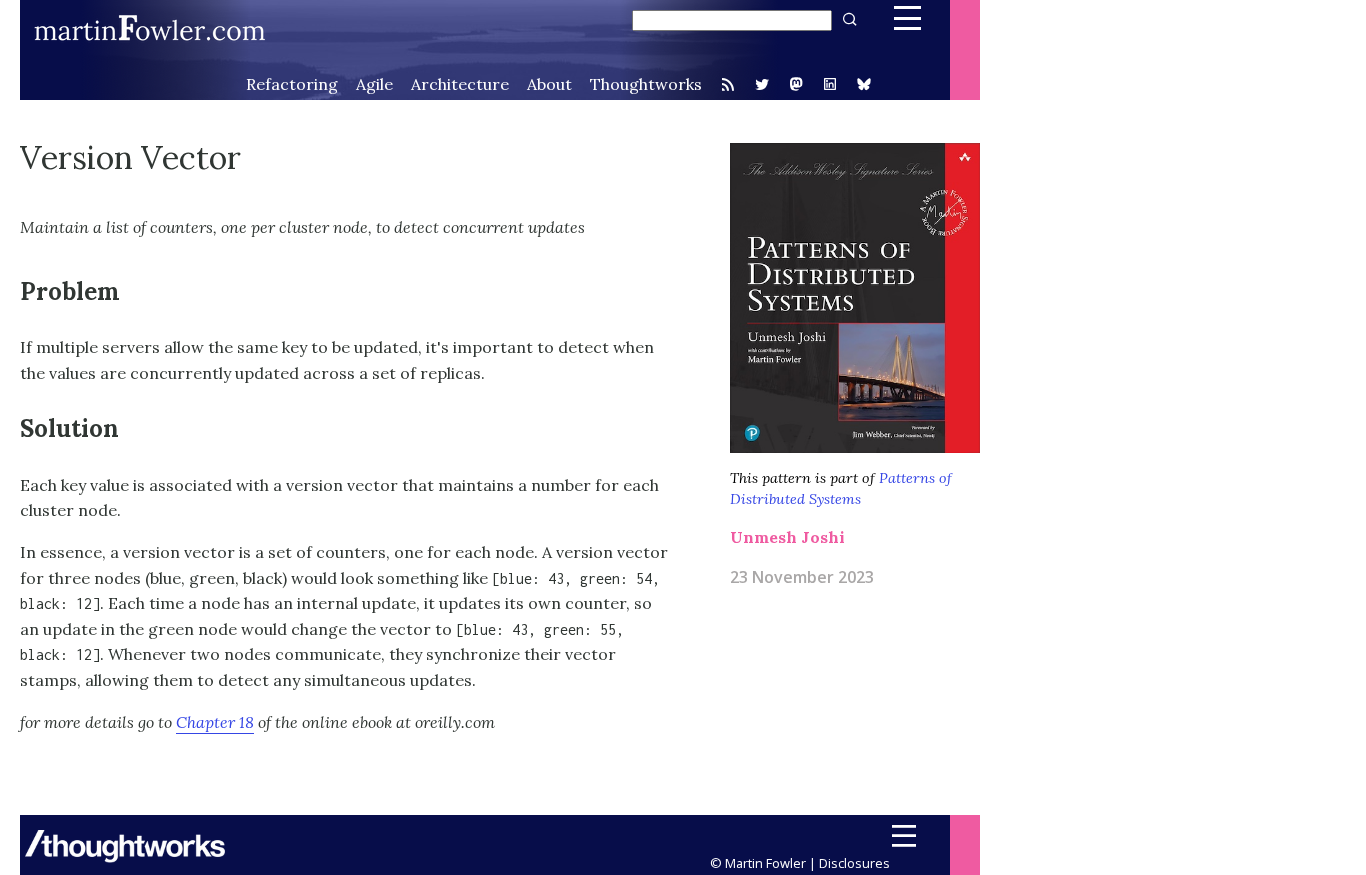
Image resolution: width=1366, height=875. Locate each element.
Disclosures (854, 863)
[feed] (728, 84)
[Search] (848, 19)
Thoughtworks (646, 84)
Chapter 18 (215, 722)
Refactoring (292, 84)
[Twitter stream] (762, 84)
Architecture (460, 84)
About (549, 84)
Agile (374, 84)
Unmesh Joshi (787, 537)
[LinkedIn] (830, 86)
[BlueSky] (864, 86)
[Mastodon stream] (796, 86)
